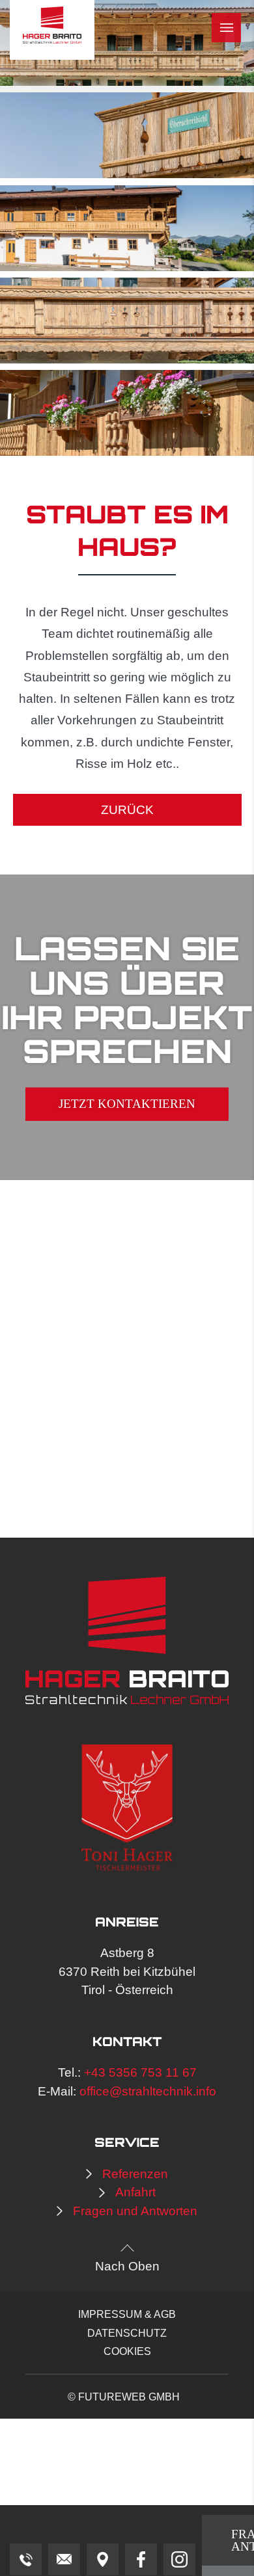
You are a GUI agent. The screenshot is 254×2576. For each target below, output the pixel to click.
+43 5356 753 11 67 (140, 2072)
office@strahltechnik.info (148, 2091)
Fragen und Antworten (135, 2211)
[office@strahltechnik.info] (64, 2559)
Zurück (127, 810)
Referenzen (135, 2174)
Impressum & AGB (127, 2314)
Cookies (127, 2351)
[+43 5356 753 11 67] (26, 2559)
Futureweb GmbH (129, 2397)
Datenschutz (127, 2333)
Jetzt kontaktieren (127, 1104)
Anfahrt (135, 2192)
